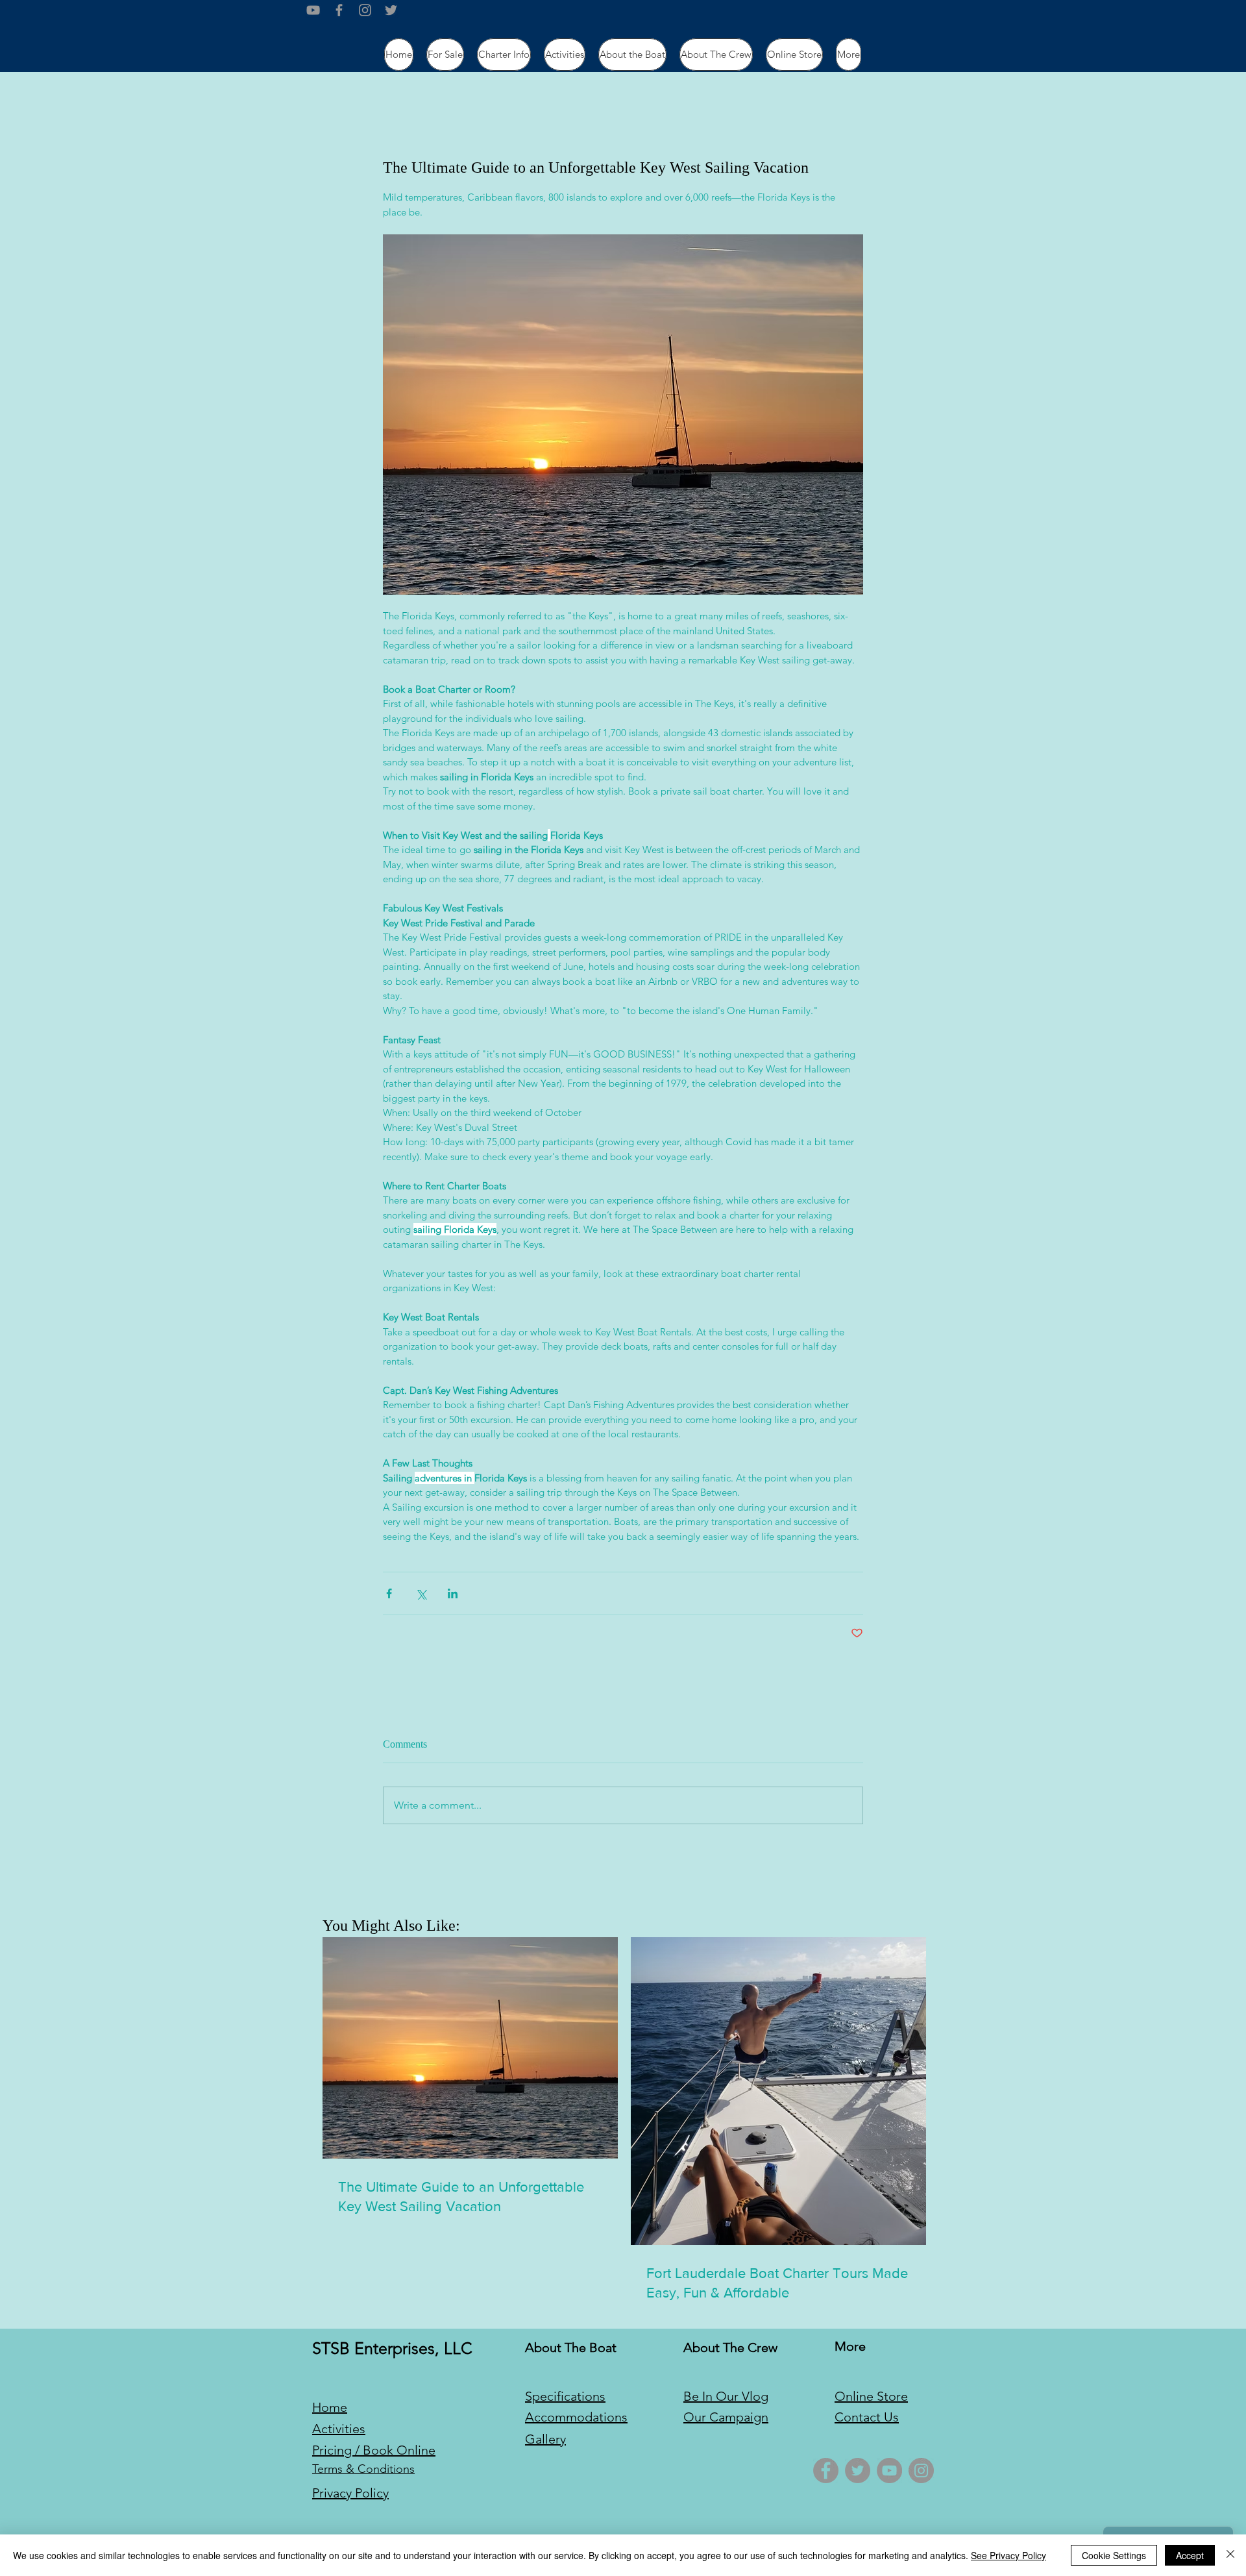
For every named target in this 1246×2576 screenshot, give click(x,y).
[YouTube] (889, 2471)
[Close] (1230, 2555)
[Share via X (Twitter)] (421, 1593)
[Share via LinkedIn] (453, 1593)
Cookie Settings (1114, 2555)
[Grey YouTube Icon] (313, 10)
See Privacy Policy (1008, 2555)
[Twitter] (858, 2471)
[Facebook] (826, 2471)
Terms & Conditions (363, 2469)
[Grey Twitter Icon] (391, 10)
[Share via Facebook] (389, 1593)
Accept (1190, 2555)
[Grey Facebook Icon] (339, 10)
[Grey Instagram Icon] (365, 10)
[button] (504, 55)
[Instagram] (921, 2471)
